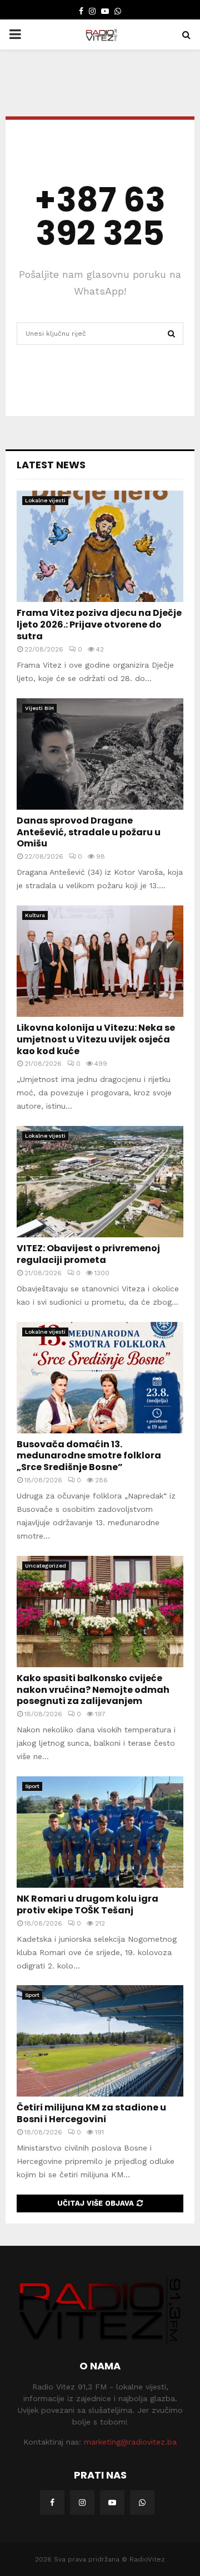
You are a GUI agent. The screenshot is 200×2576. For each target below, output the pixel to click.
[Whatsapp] (142, 2502)
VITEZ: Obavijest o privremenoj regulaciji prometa (88, 1254)
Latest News (51, 465)
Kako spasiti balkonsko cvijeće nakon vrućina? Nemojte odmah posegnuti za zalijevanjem (93, 1690)
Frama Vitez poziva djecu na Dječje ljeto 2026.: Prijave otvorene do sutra (99, 625)
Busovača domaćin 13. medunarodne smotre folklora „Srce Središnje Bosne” (89, 1456)
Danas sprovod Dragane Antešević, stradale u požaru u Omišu (89, 832)
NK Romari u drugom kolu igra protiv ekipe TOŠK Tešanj (87, 1904)
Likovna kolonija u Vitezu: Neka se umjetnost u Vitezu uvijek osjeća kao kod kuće (96, 1039)
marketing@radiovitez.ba (130, 2442)
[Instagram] (82, 2502)
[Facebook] (52, 2502)
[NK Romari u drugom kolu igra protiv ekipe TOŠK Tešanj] (100, 1832)
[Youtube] (112, 2502)
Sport (32, 1786)
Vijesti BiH (39, 708)
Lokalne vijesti (45, 500)
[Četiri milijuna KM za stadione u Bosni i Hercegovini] (100, 2041)
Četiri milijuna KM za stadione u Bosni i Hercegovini (91, 2113)
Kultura (35, 915)
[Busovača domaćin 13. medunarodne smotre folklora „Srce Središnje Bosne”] (100, 1378)
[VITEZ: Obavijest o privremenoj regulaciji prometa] (100, 1182)
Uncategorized (46, 1566)
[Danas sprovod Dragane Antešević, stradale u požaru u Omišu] (100, 754)
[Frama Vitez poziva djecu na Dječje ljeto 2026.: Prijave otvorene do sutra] (100, 546)
